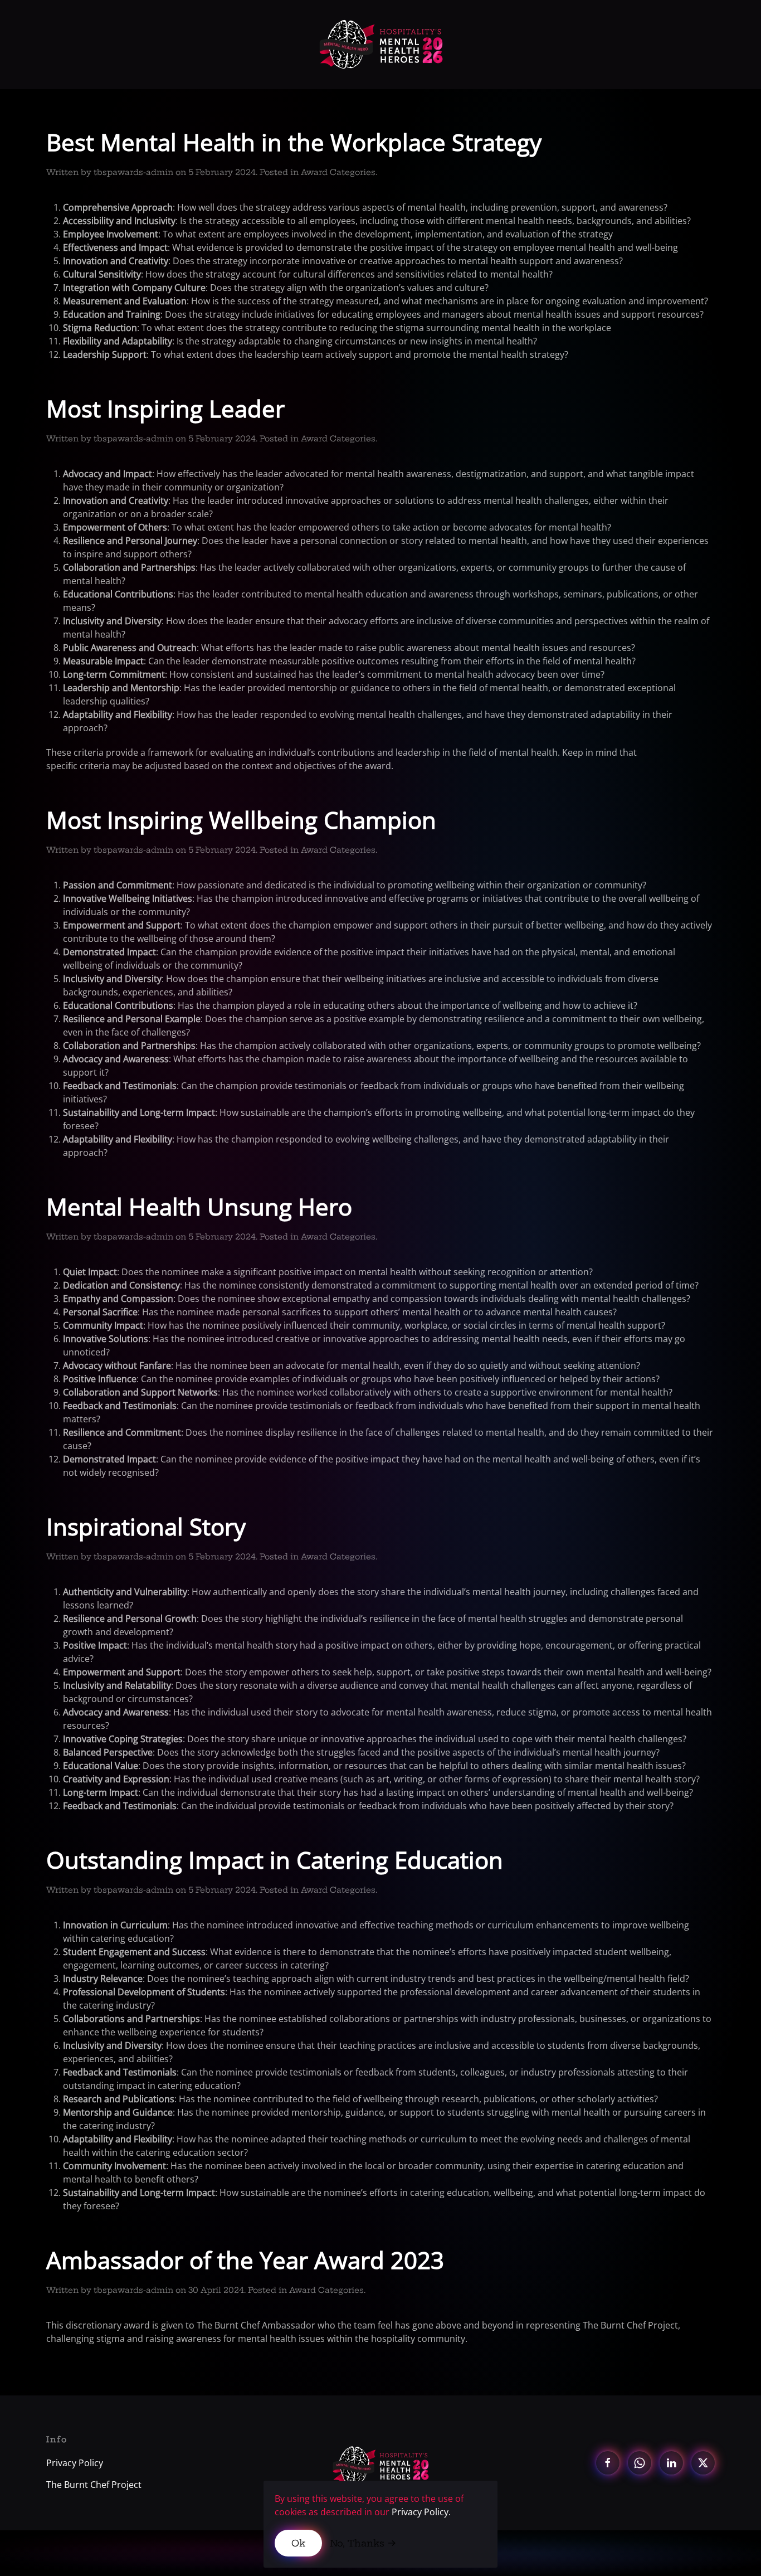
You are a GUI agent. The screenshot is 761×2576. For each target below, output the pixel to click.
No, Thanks (357, 2543)
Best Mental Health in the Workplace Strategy (294, 142)
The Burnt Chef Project (94, 2485)
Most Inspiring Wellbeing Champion (241, 820)
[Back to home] (381, 45)
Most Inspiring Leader (165, 408)
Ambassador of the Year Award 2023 (245, 2260)
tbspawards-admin (133, 172)
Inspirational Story (146, 1526)
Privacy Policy (75, 2463)
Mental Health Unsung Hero (199, 1206)
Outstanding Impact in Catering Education (275, 1860)
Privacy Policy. (421, 2512)
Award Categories (338, 172)
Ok (298, 2543)
